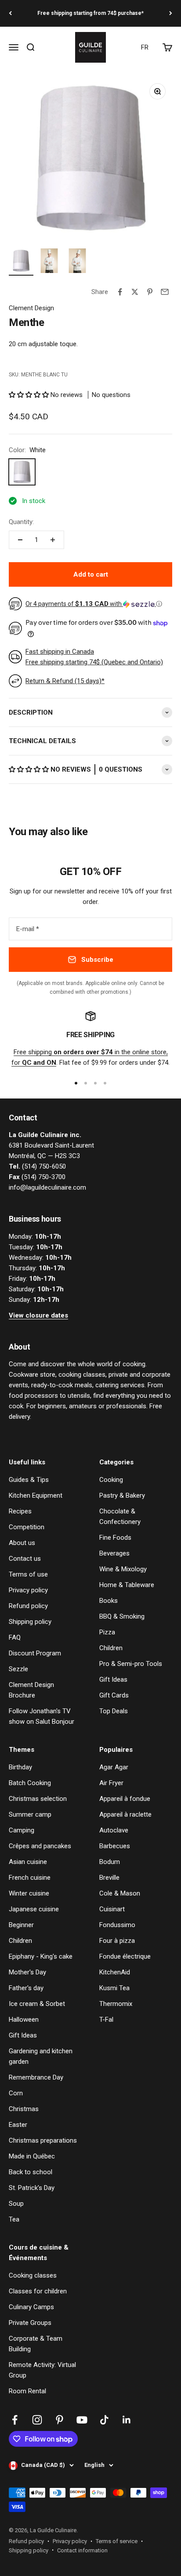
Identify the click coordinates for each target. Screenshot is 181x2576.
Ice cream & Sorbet (37, 2004)
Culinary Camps (31, 2307)
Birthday (20, 1767)
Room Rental (27, 2391)
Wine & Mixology (123, 1569)
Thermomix (116, 2004)
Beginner (21, 1925)
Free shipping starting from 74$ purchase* (90, 13)
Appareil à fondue (125, 1799)
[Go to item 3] (77, 262)
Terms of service (117, 2541)
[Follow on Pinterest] (60, 2420)
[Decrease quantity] (20, 540)
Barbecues (115, 1846)
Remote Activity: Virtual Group (42, 2370)
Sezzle (18, 1669)
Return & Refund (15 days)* (65, 681)
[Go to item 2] (49, 262)
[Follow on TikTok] (104, 2420)
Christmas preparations (43, 2140)
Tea (14, 2219)
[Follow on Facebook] (15, 2420)
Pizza (107, 1632)
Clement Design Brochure (31, 1690)
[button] (30, 395)
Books (109, 1601)
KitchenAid (115, 1972)
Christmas (24, 2109)
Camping (22, 1830)
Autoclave (114, 1830)
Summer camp (30, 1814)
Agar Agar (114, 1767)
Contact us (25, 1559)
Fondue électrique (125, 1956)
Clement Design (31, 308)
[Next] (171, 13)
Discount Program (35, 1653)
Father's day (26, 1988)
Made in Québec (32, 2156)
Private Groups (30, 2323)
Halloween (24, 2020)
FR (145, 47)
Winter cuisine (29, 1893)
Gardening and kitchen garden (41, 2056)
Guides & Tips (29, 1480)
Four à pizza (117, 1941)
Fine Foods (115, 1538)
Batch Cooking (30, 1783)
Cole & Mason (120, 1893)
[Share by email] (165, 292)
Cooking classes (33, 2275)
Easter (18, 2125)
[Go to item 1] (21, 262)
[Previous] (10, 13)
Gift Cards (114, 1695)
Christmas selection (38, 1799)
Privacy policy (28, 1590)
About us (22, 1543)
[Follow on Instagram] (37, 2420)
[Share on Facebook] (120, 292)
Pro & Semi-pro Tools (131, 1664)
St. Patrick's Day (32, 2188)
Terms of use (28, 1574)
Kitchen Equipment (36, 1495)
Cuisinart (112, 1909)
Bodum (110, 1862)
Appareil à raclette (125, 1814)
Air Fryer (111, 1783)
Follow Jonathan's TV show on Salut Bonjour (42, 1716)
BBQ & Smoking (122, 1616)
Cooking (111, 1480)
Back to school (31, 2172)
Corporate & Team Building (36, 2344)
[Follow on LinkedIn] (127, 2420)
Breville (109, 1878)
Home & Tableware (127, 1585)
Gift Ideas (113, 1680)
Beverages (114, 1553)
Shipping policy (30, 1622)
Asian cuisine (28, 1862)
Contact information (82, 2550)
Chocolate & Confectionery (120, 1517)
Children (111, 1648)
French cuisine (30, 1878)
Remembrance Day (36, 2077)
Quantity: (21, 522)
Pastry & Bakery (122, 1495)
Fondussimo (117, 1925)
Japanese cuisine (34, 1909)
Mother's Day (27, 1972)
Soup (16, 2204)
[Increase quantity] (53, 540)
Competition (27, 1527)
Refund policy (28, 1606)
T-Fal (106, 2020)
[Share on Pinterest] (150, 292)
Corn (16, 2093)
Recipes (20, 1511)
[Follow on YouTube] (82, 2420)
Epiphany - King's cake (41, 1956)
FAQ (15, 1637)
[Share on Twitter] (135, 292)
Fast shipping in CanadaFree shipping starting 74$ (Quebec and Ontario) (94, 657)
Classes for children (38, 2291)
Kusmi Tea (114, 1988)
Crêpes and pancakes (40, 1846)
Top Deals (114, 1711)
